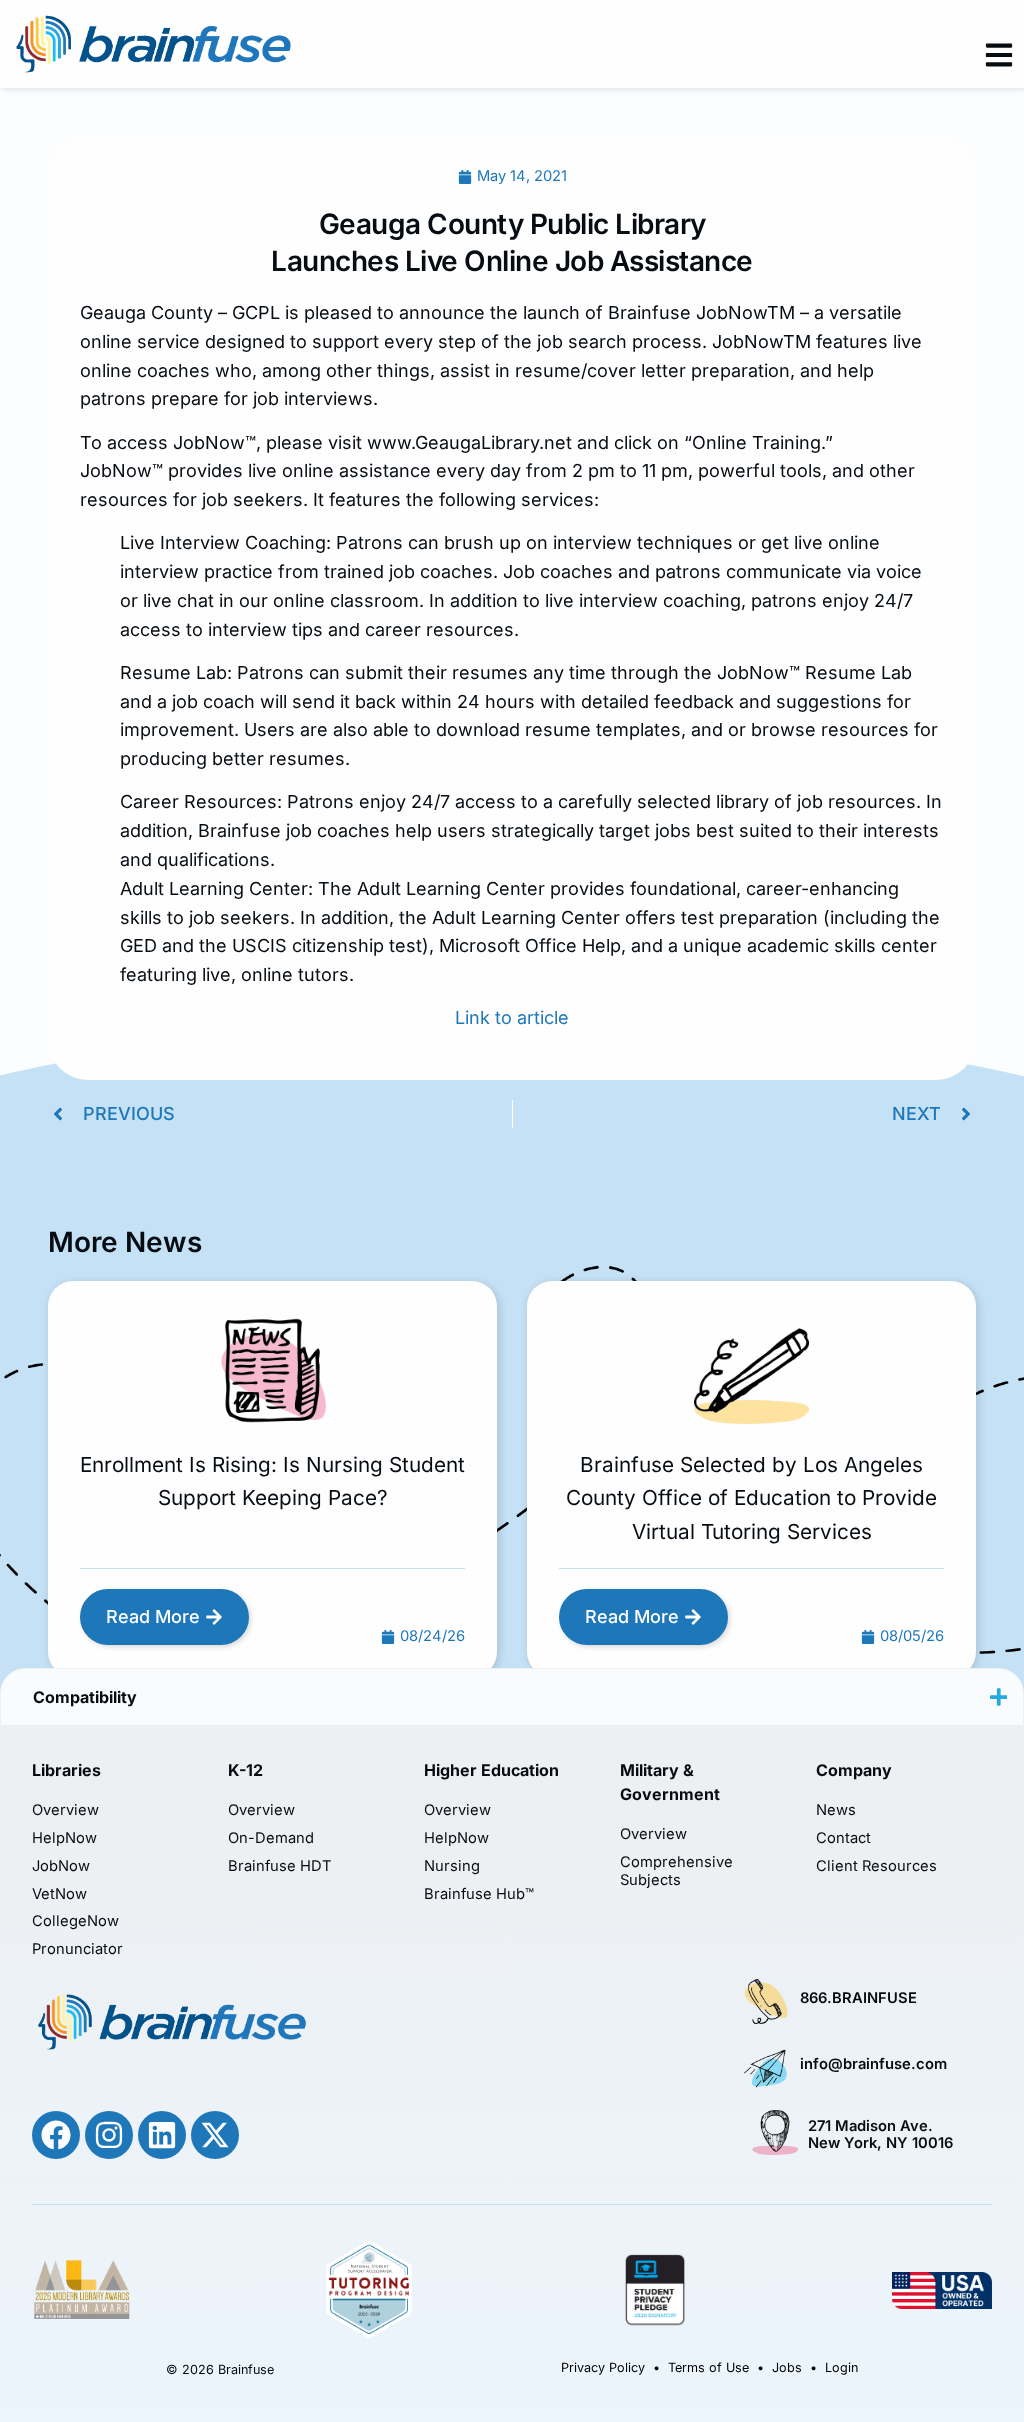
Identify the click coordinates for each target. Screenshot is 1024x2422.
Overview (65, 1810)
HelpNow (64, 1838)
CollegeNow (75, 1921)
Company (854, 1770)
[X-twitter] (215, 2135)
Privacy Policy (603, 2367)
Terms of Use (708, 2367)
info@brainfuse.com (873, 2064)
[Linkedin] (162, 2135)
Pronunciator (77, 1949)
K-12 (245, 1770)
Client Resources (876, 1866)
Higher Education (491, 1770)
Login (841, 2367)
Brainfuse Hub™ (479, 1894)
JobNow (61, 1866)
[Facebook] (56, 2135)
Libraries (66, 1770)
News (836, 1810)
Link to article (512, 1017)
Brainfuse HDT (280, 1866)
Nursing (452, 1866)
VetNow (59, 1894)
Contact (843, 1838)
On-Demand (271, 1838)
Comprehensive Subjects (676, 1871)
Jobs (787, 2367)
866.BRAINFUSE (858, 1998)
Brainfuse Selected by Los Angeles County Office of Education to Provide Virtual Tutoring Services (751, 1497)
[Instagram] (109, 2135)
